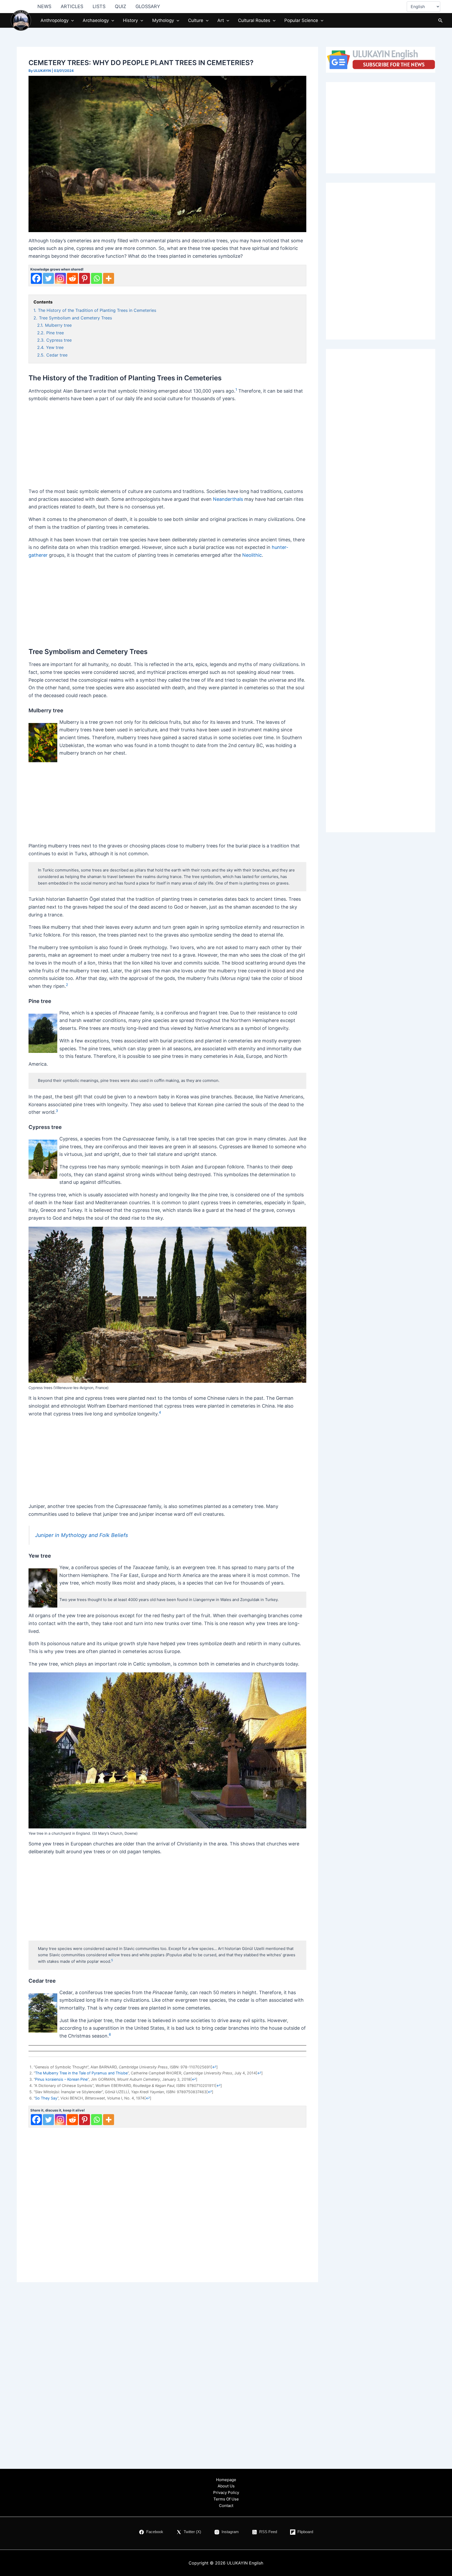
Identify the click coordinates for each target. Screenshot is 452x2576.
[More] (109, 278)
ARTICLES (72, 6)
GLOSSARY (148, 6)
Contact (226, 2506)
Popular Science (301, 20)
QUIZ (120, 6)
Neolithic (252, 555)
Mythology (163, 20)
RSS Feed (268, 2532)
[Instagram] (60, 278)
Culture (196, 20)
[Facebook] (36, 278)
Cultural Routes (254, 20)
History (130, 20)
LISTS (99, 6)
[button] (71, 20)
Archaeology (96, 20)
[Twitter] (48, 278)
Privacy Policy (226, 2492)
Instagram (230, 2532)
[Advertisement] (167, 444)
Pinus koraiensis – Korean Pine (61, 2079)
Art (221, 20)
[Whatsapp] (97, 278)
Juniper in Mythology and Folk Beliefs (81, 1535)
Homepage (226, 2480)
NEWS (44, 6)
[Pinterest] (84, 278)
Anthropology (55, 20)
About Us (226, 2486)
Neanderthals (228, 499)
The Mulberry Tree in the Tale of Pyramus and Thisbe (81, 2073)
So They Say (46, 2098)
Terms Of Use (226, 2499)
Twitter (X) (192, 2532)
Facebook (155, 2532)
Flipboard (305, 2532)
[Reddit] (72, 278)
